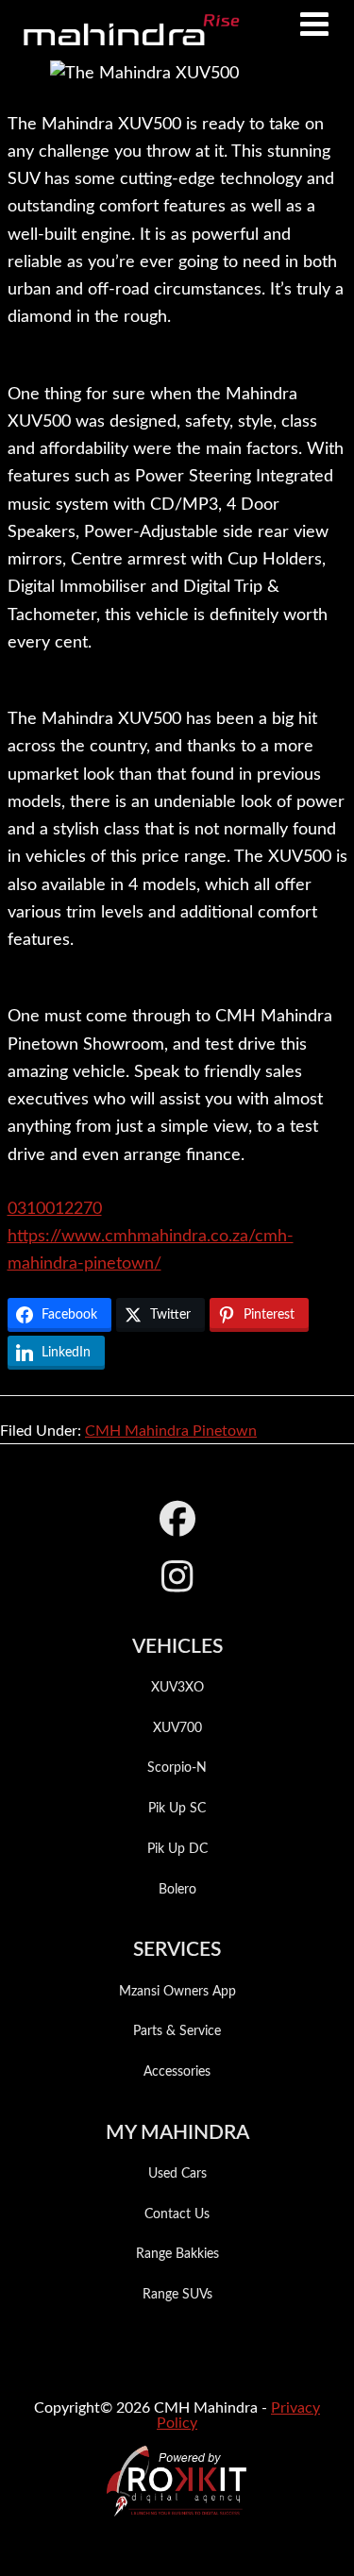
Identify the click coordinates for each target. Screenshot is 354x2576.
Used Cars (177, 2174)
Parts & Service (177, 2031)
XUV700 (177, 1728)
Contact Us (177, 2214)
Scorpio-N (177, 1768)
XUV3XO (177, 1688)
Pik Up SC (177, 1809)
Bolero (177, 1890)
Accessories (177, 2072)
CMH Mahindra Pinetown (171, 1431)
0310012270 (55, 1209)
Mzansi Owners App (177, 1992)
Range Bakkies (177, 2254)
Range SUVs (177, 2295)
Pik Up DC (177, 1849)
